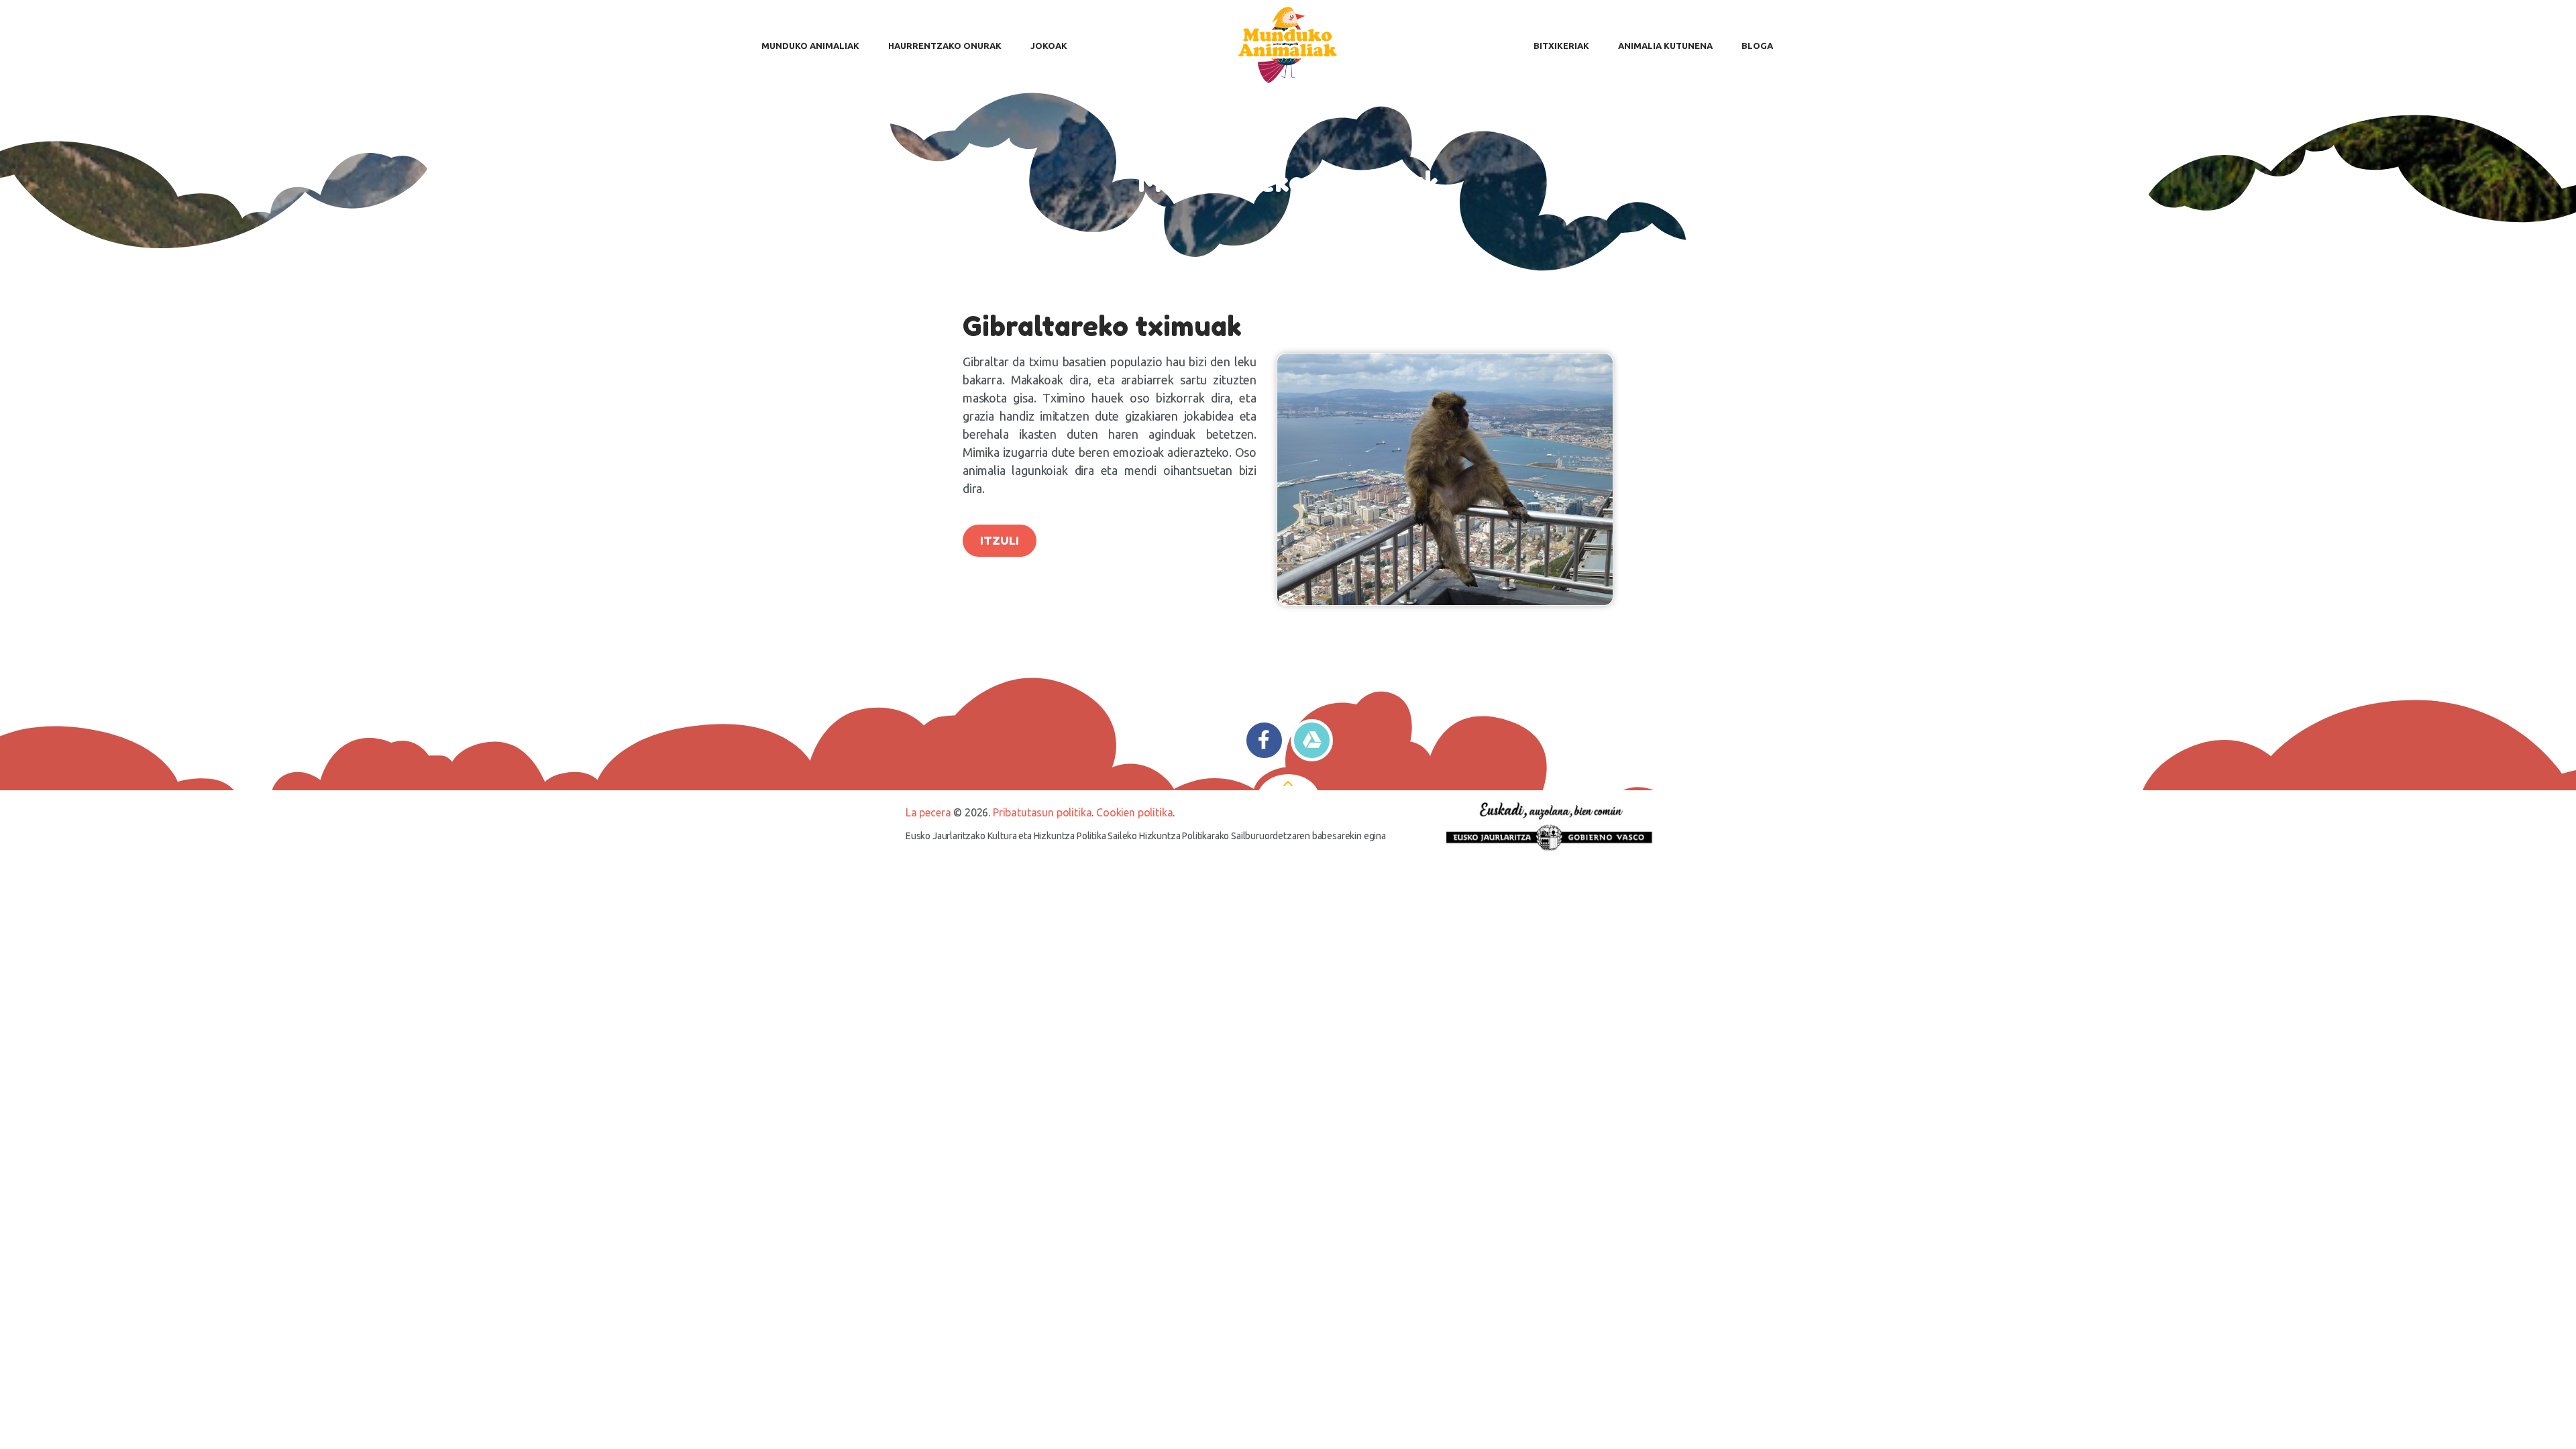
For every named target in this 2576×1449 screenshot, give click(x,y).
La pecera (928, 812)
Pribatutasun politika (1042, 812)
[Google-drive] (1312, 740)
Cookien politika (1134, 812)
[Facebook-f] (1264, 740)
